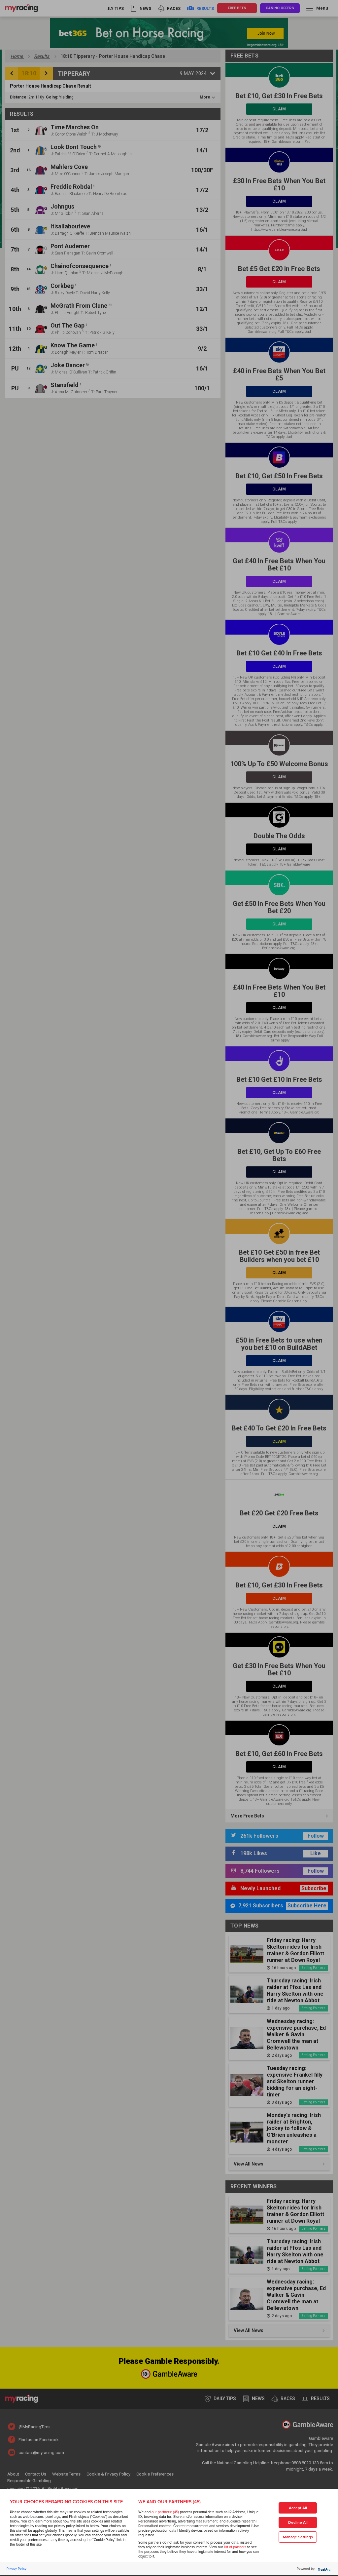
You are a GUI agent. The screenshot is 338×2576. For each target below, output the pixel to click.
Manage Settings (298, 2537)
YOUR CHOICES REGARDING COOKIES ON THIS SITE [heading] (66, 2502)
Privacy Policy (17, 2569)
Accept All (298, 2508)
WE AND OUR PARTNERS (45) (169, 2502)
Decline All (298, 2523)
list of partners (235, 2547)
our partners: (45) (165, 2512)
